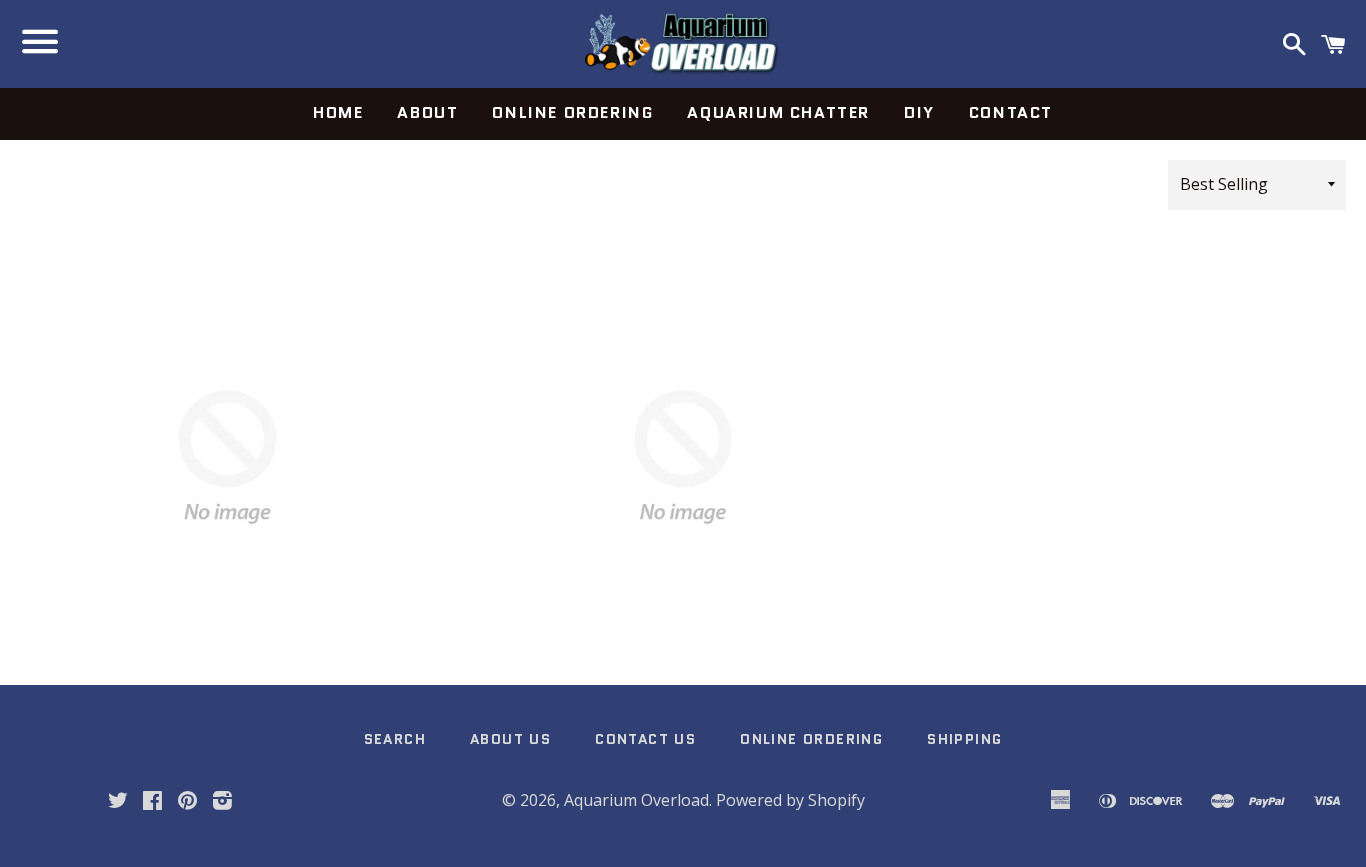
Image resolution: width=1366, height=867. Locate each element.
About (427, 112)
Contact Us (645, 739)
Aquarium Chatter (778, 112)
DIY (919, 112)
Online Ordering (572, 112)
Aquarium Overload (636, 800)
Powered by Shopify (790, 800)
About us (510, 739)
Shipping (964, 739)
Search (395, 739)
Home (338, 112)
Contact (1011, 112)
